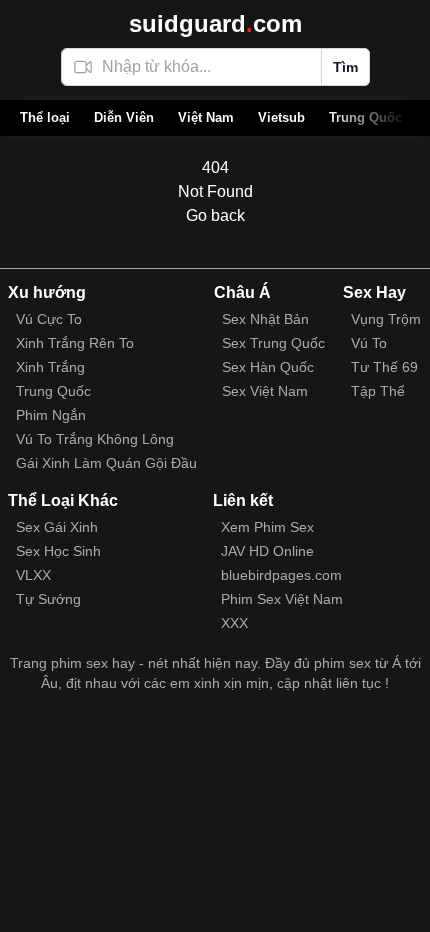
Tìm (345, 67)
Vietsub (281, 117)
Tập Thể (378, 391)
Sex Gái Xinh (57, 527)
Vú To (369, 343)
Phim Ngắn (51, 415)
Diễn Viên (124, 117)
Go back (215, 215)
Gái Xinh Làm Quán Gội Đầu (106, 463)
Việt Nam (206, 117)
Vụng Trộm (386, 319)
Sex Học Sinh (58, 551)
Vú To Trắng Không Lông (95, 439)
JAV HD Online (267, 551)
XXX (234, 623)
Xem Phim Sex (267, 527)
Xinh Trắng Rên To (75, 343)
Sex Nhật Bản (265, 319)
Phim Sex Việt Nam (282, 599)
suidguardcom (215, 23)
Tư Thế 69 (384, 367)
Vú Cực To (49, 319)
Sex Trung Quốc (273, 343)
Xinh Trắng (50, 367)
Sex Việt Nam (265, 391)
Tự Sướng (48, 599)
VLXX (33, 575)
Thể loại (45, 117)
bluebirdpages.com (281, 575)
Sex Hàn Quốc (268, 367)
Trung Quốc (365, 117)
